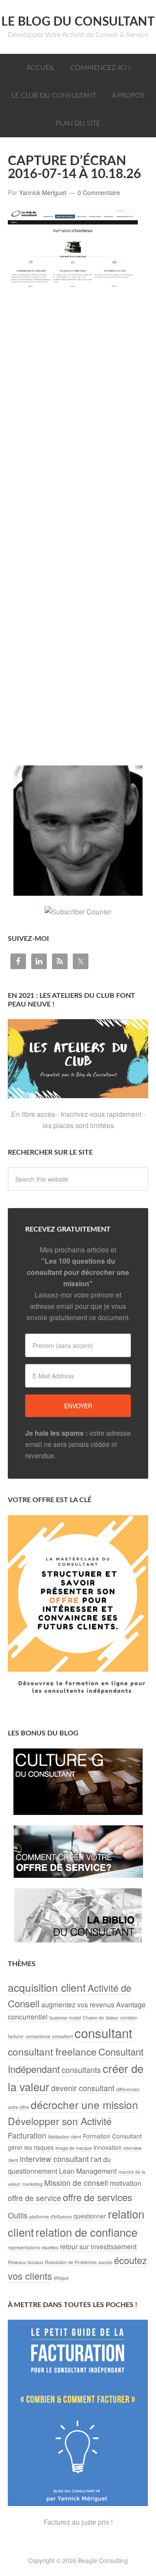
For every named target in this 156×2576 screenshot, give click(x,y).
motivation (125, 2183)
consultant (103, 2033)
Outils (18, 2215)
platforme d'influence (51, 2217)
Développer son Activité (60, 2121)
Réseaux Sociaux (26, 2262)
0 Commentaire (99, 192)
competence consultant (49, 2036)
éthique (61, 2278)
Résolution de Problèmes (71, 2262)
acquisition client (47, 1987)
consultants (81, 2070)
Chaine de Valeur (101, 2018)
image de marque (74, 2148)
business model (65, 2018)
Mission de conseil (76, 2183)
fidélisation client (65, 2137)
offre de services (97, 2197)
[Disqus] (78, 428)
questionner (90, 2216)
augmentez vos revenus (78, 2005)
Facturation (27, 2135)
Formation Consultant (112, 2136)
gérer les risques (31, 2147)
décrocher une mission (84, 2104)
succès (105, 2262)
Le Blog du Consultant (78, 22)
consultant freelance (52, 2051)
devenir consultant (83, 2088)
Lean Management (88, 2171)
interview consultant (54, 2159)
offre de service (34, 2198)
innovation (108, 2147)
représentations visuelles (33, 2247)
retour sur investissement (98, 2247)
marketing (32, 2184)
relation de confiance (86, 2232)
